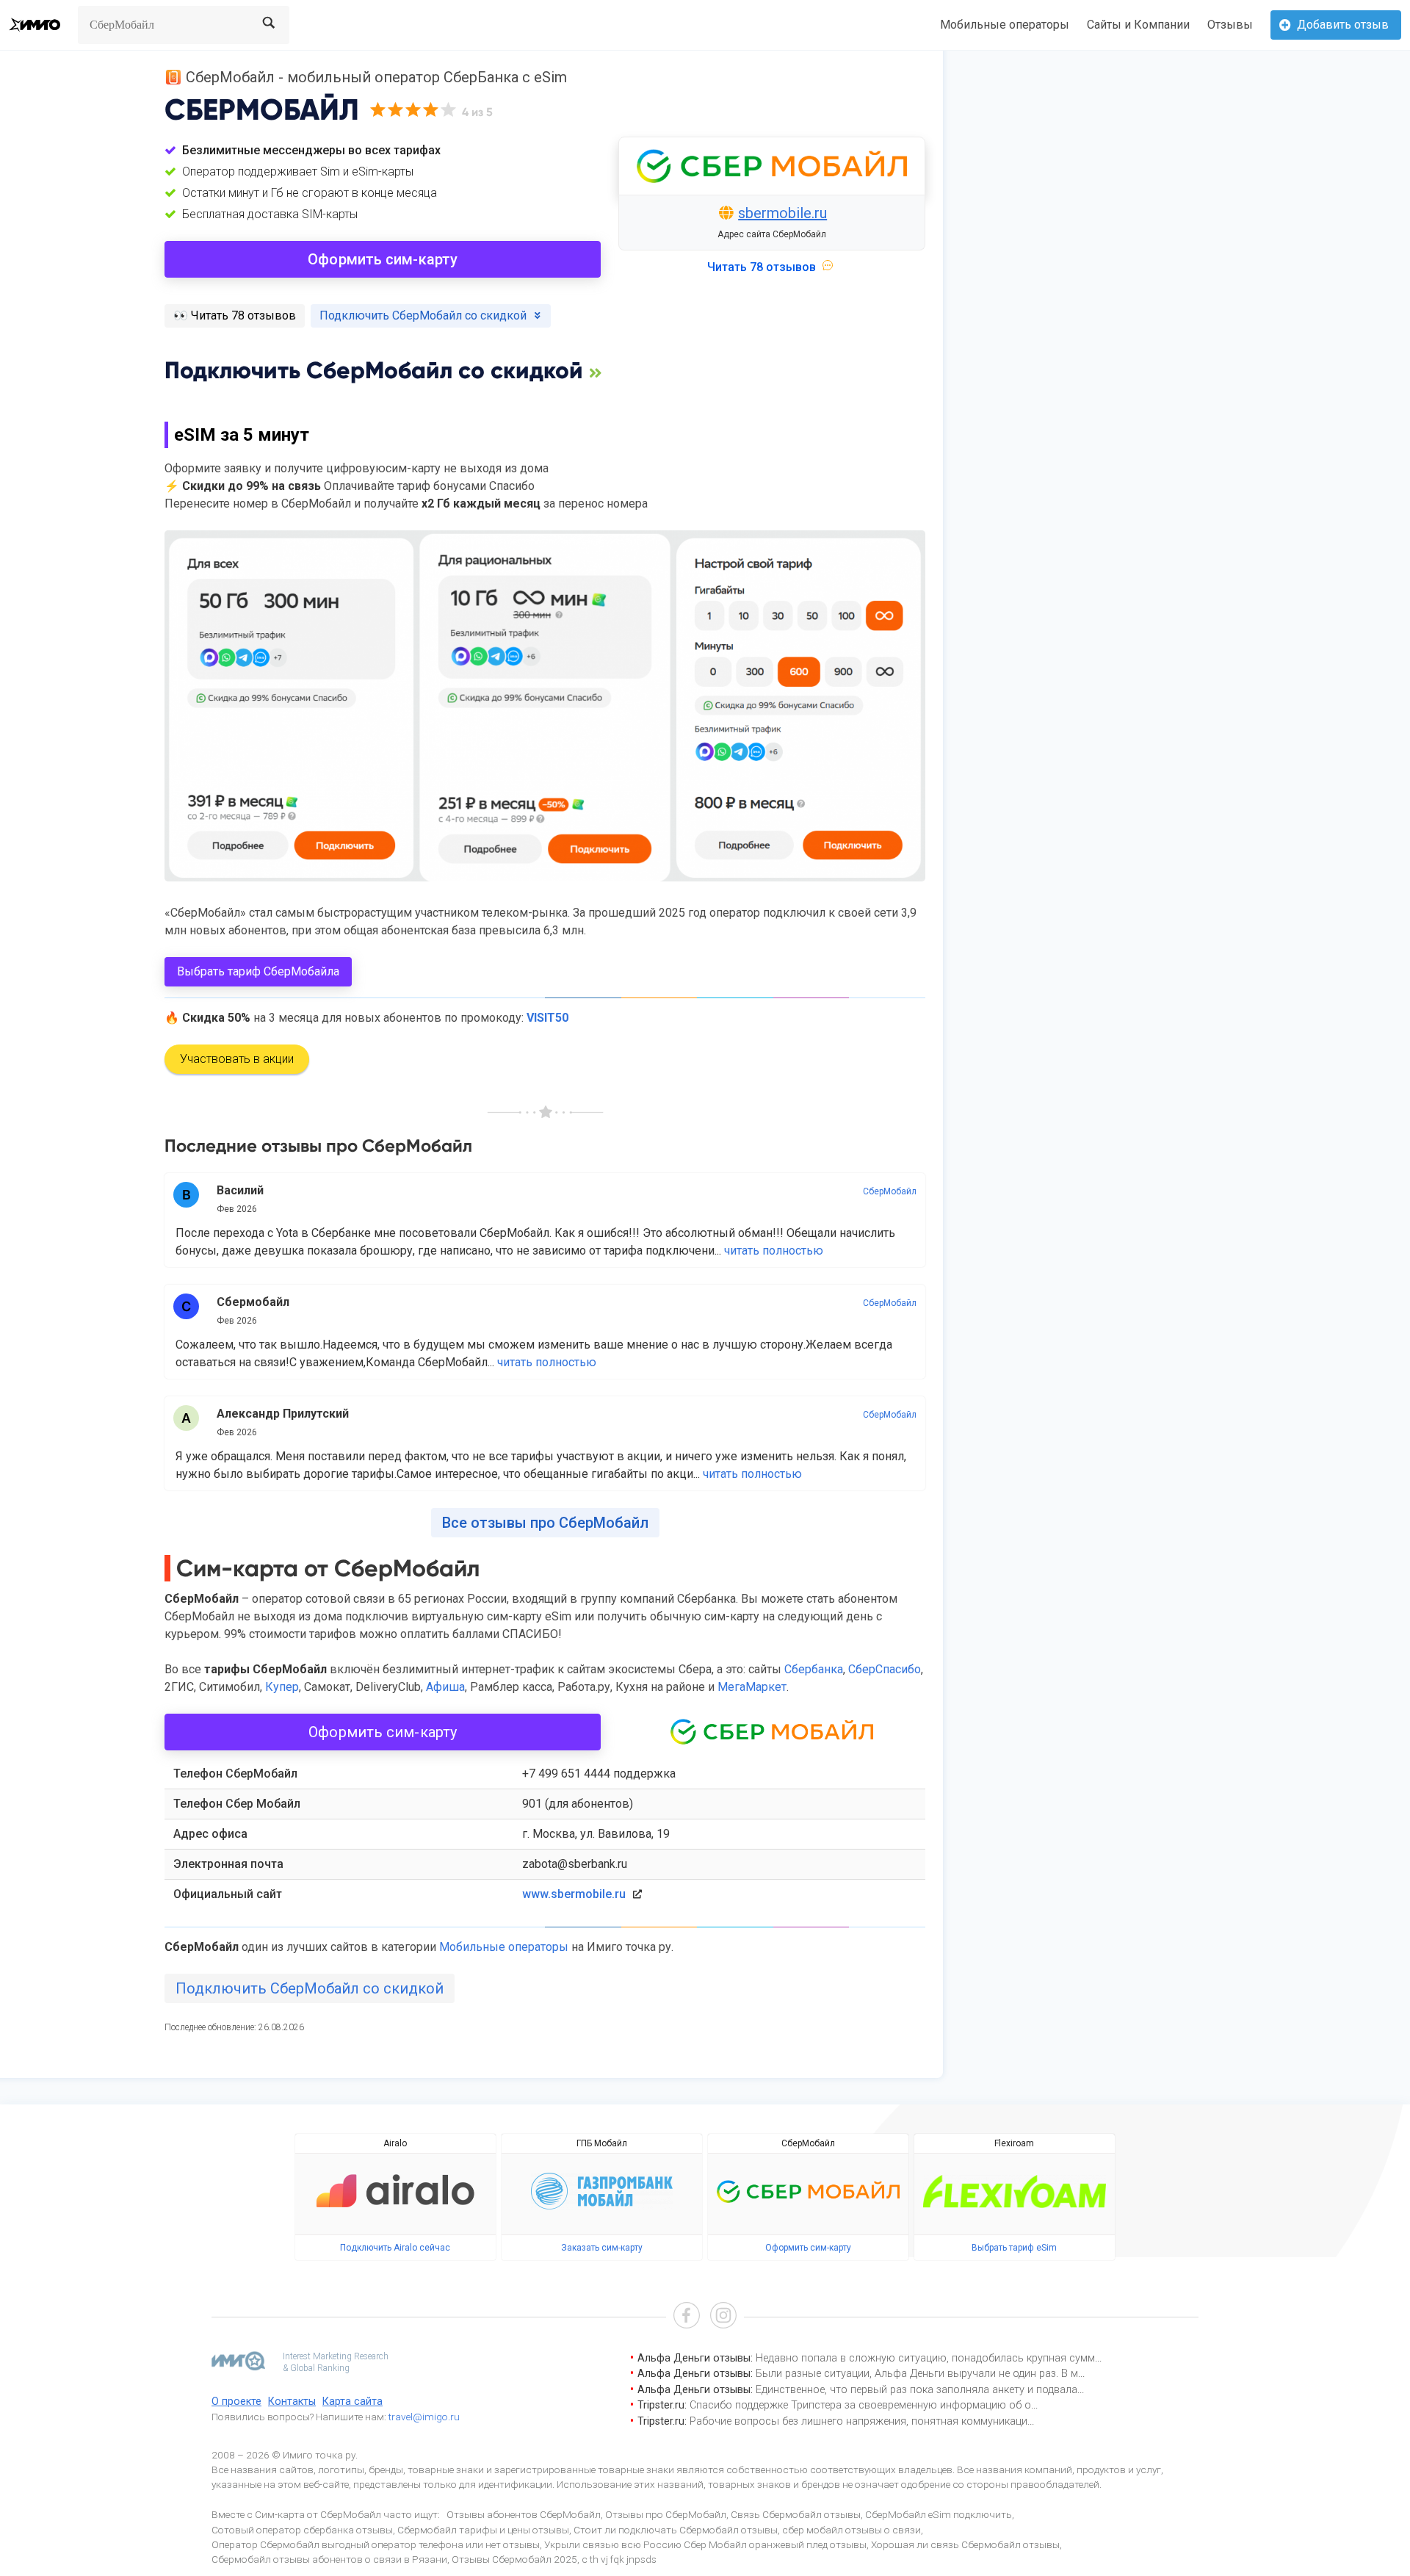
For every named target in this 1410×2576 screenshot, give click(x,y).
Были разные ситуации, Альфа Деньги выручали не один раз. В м (917, 2374)
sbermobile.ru (782, 213)
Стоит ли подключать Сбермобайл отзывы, (677, 2530)
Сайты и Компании (1138, 25)
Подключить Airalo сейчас (395, 2248)
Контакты (292, 2402)
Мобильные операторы (1005, 25)
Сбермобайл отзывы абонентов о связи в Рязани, (330, 2559)
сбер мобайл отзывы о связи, (853, 2530)
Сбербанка (814, 1669)
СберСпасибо (885, 1669)
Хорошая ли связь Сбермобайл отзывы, (966, 2544)
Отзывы (1230, 25)
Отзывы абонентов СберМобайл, (525, 2514)
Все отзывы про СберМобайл (545, 1523)
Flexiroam (1014, 2143)
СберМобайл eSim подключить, (940, 2514)
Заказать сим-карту (602, 2248)
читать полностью (774, 1251)
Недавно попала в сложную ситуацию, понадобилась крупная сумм (925, 2358)
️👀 (235, 315)
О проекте (236, 2402)
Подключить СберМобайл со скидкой (310, 1988)
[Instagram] (723, 2317)
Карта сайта (352, 2402)
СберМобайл (890, 1191)
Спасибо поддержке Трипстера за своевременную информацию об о (860, 2405)
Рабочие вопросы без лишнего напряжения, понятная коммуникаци (858, 2421)
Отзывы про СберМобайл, (667, 2514)
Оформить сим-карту (383, 259)
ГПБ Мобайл (602, 2143)
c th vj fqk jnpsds (619, 2559)
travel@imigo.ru (424, 2417)
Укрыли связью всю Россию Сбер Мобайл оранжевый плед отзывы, (706, 2544)
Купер (282, 1687)
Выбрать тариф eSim (1014, 2248)
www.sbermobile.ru (574, 1894)
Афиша (445, 1687)
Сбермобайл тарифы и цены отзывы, (484, 2530)
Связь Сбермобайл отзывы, (797, 2514)
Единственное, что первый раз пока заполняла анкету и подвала (916, 2390)
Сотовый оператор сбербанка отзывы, (303, 2530)
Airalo (395, 2143)
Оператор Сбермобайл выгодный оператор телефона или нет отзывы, (377, 2544)
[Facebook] (687, 2317)
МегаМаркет (752, 1687)
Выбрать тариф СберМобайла (258, 971)
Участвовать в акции (237, 1059)
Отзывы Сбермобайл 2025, (516, 2559)
